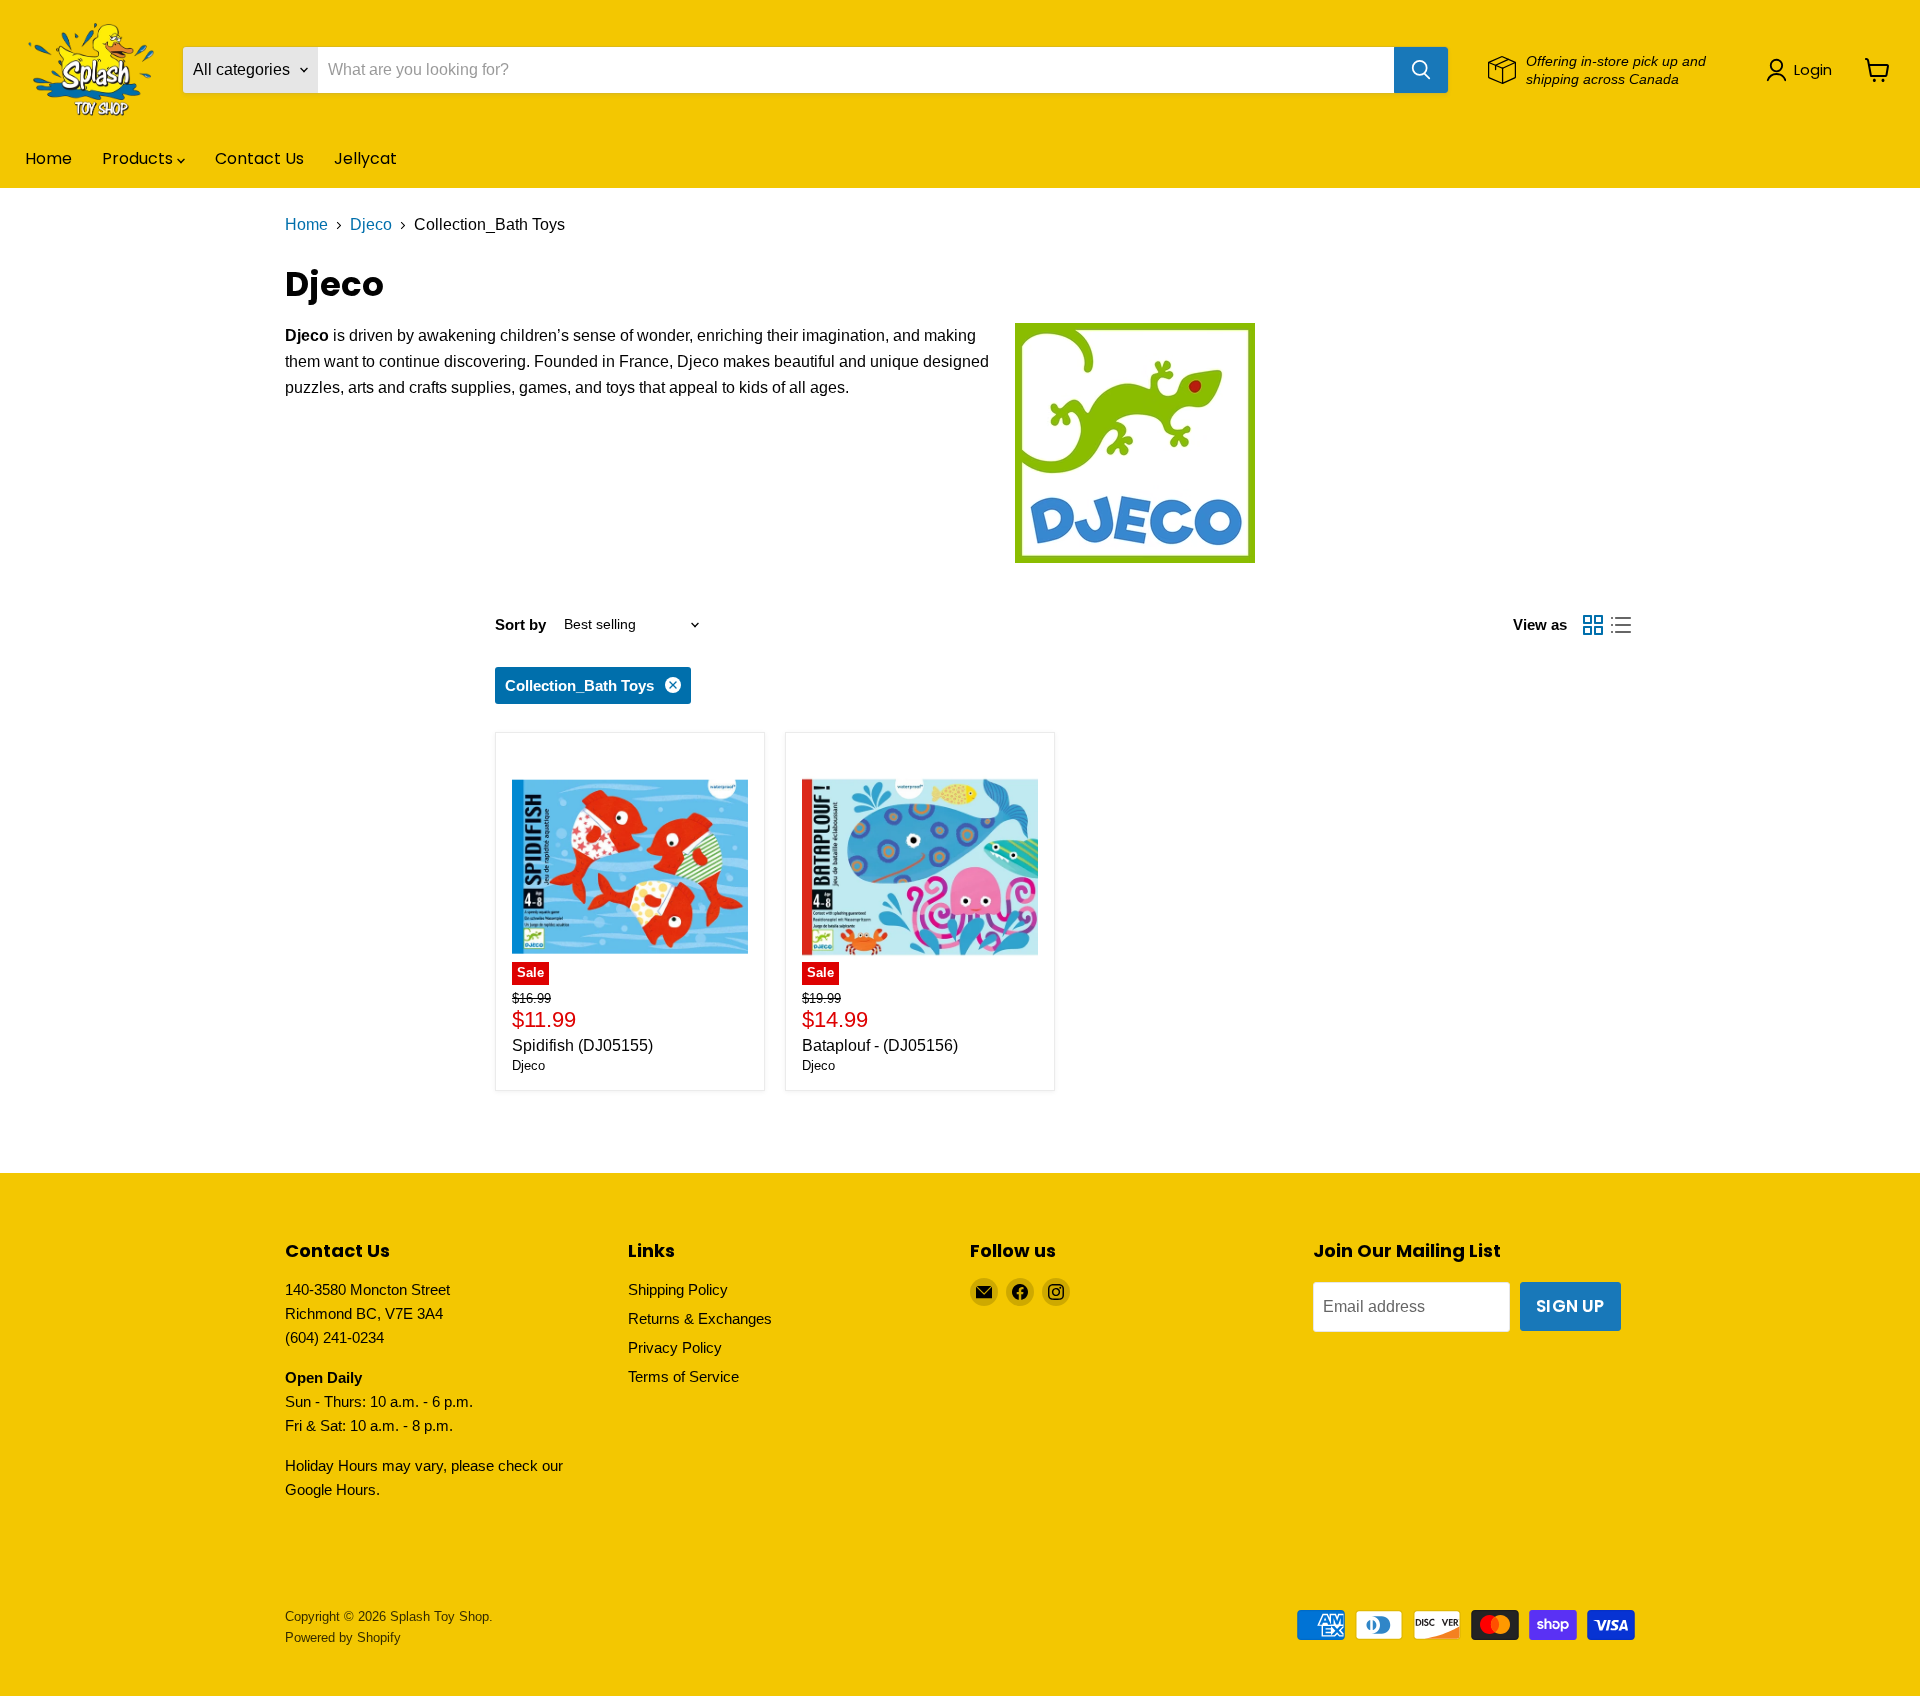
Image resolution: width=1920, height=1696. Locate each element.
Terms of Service (683, 1376)
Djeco (371, 224)
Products (139, 158)
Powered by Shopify (343, 1637)
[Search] (1421, 70)
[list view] (1621, 625)
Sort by (520, 624)
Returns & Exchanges (700, 1318)
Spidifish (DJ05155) (582, 1045)
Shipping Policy (678, 1289)
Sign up (1570, 1306)
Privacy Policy (675, 1347)
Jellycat (365, 158)
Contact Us (259, 158)
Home (48, 158)
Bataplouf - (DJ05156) (880, 1045)
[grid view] (1593, 625)
